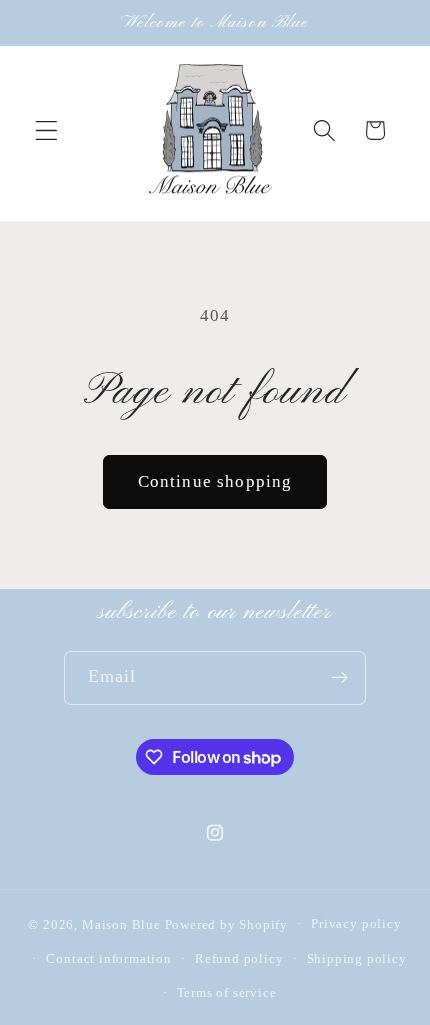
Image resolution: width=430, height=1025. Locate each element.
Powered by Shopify (227, 924)
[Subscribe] (340, 678)
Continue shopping (215, 481)
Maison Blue (121, 924)
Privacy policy (356, 924)
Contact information (108, 959)
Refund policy (239, 959)
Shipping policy (357, 959)
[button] (46, 130)
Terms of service (227, 993)
